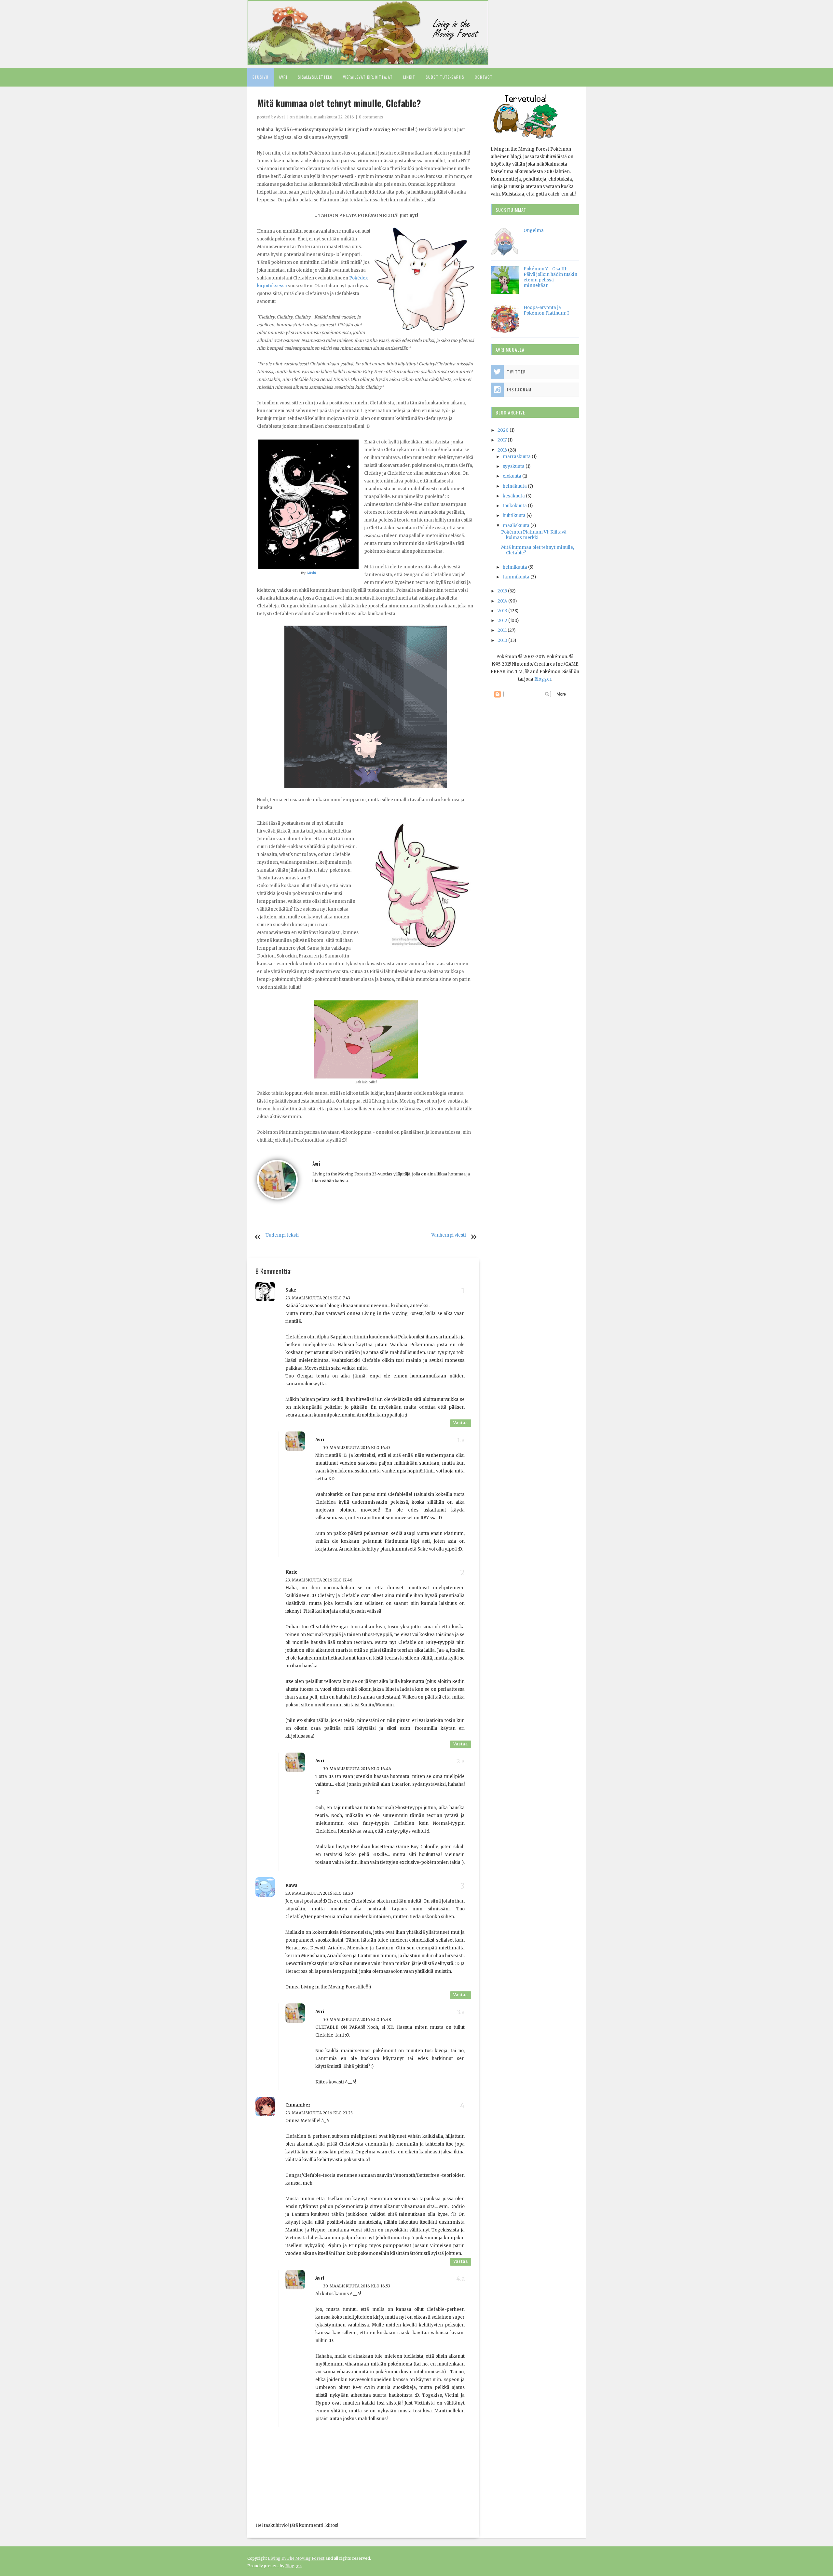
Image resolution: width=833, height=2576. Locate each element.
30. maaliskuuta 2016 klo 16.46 (357, 1769)
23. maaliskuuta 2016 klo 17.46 (319, 1580)
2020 (503, 430)
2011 (502, 630)
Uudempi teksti (282, 1235)
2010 (502, 640)
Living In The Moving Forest (296, 2558)
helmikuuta (515, 567)
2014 (502, 601)
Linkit (409, 77)
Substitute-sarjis (445, 77)
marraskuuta (517, 457)
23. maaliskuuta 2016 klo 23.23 (319, 2113)
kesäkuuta (514, 496)
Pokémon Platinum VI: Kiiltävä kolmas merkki (534, 535)
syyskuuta (514, 466)
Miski (311, 573)
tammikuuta (516, 577)
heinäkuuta (515, 486)
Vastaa (461, 1423)
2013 (502, 611)
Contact (484, 77)
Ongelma (534, 230)
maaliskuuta (516, 526)
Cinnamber (298, 2105)
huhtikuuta (514, 515)
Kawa (291, 1885)
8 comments (371, 117)
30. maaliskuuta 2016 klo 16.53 (357, 2286)
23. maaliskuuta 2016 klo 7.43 (318, 1298)
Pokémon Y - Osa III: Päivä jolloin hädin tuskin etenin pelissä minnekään (550, 277)
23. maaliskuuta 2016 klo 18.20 (319, 1893)
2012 (502, 621)
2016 (502, 450)
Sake (291, 1290)
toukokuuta (515, 506)
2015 (502, 591)
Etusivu (260, 77)
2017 (502, 440)
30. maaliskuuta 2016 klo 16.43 (357, 1448)
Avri (283, 77)
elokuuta (512, 476)
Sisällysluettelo (315, 77)
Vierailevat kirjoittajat (368, 77)
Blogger (543, 679)
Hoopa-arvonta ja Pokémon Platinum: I (546, 310)
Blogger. (294, 2566)
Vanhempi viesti (449, 1235)
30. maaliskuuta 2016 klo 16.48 (357, 2020)
